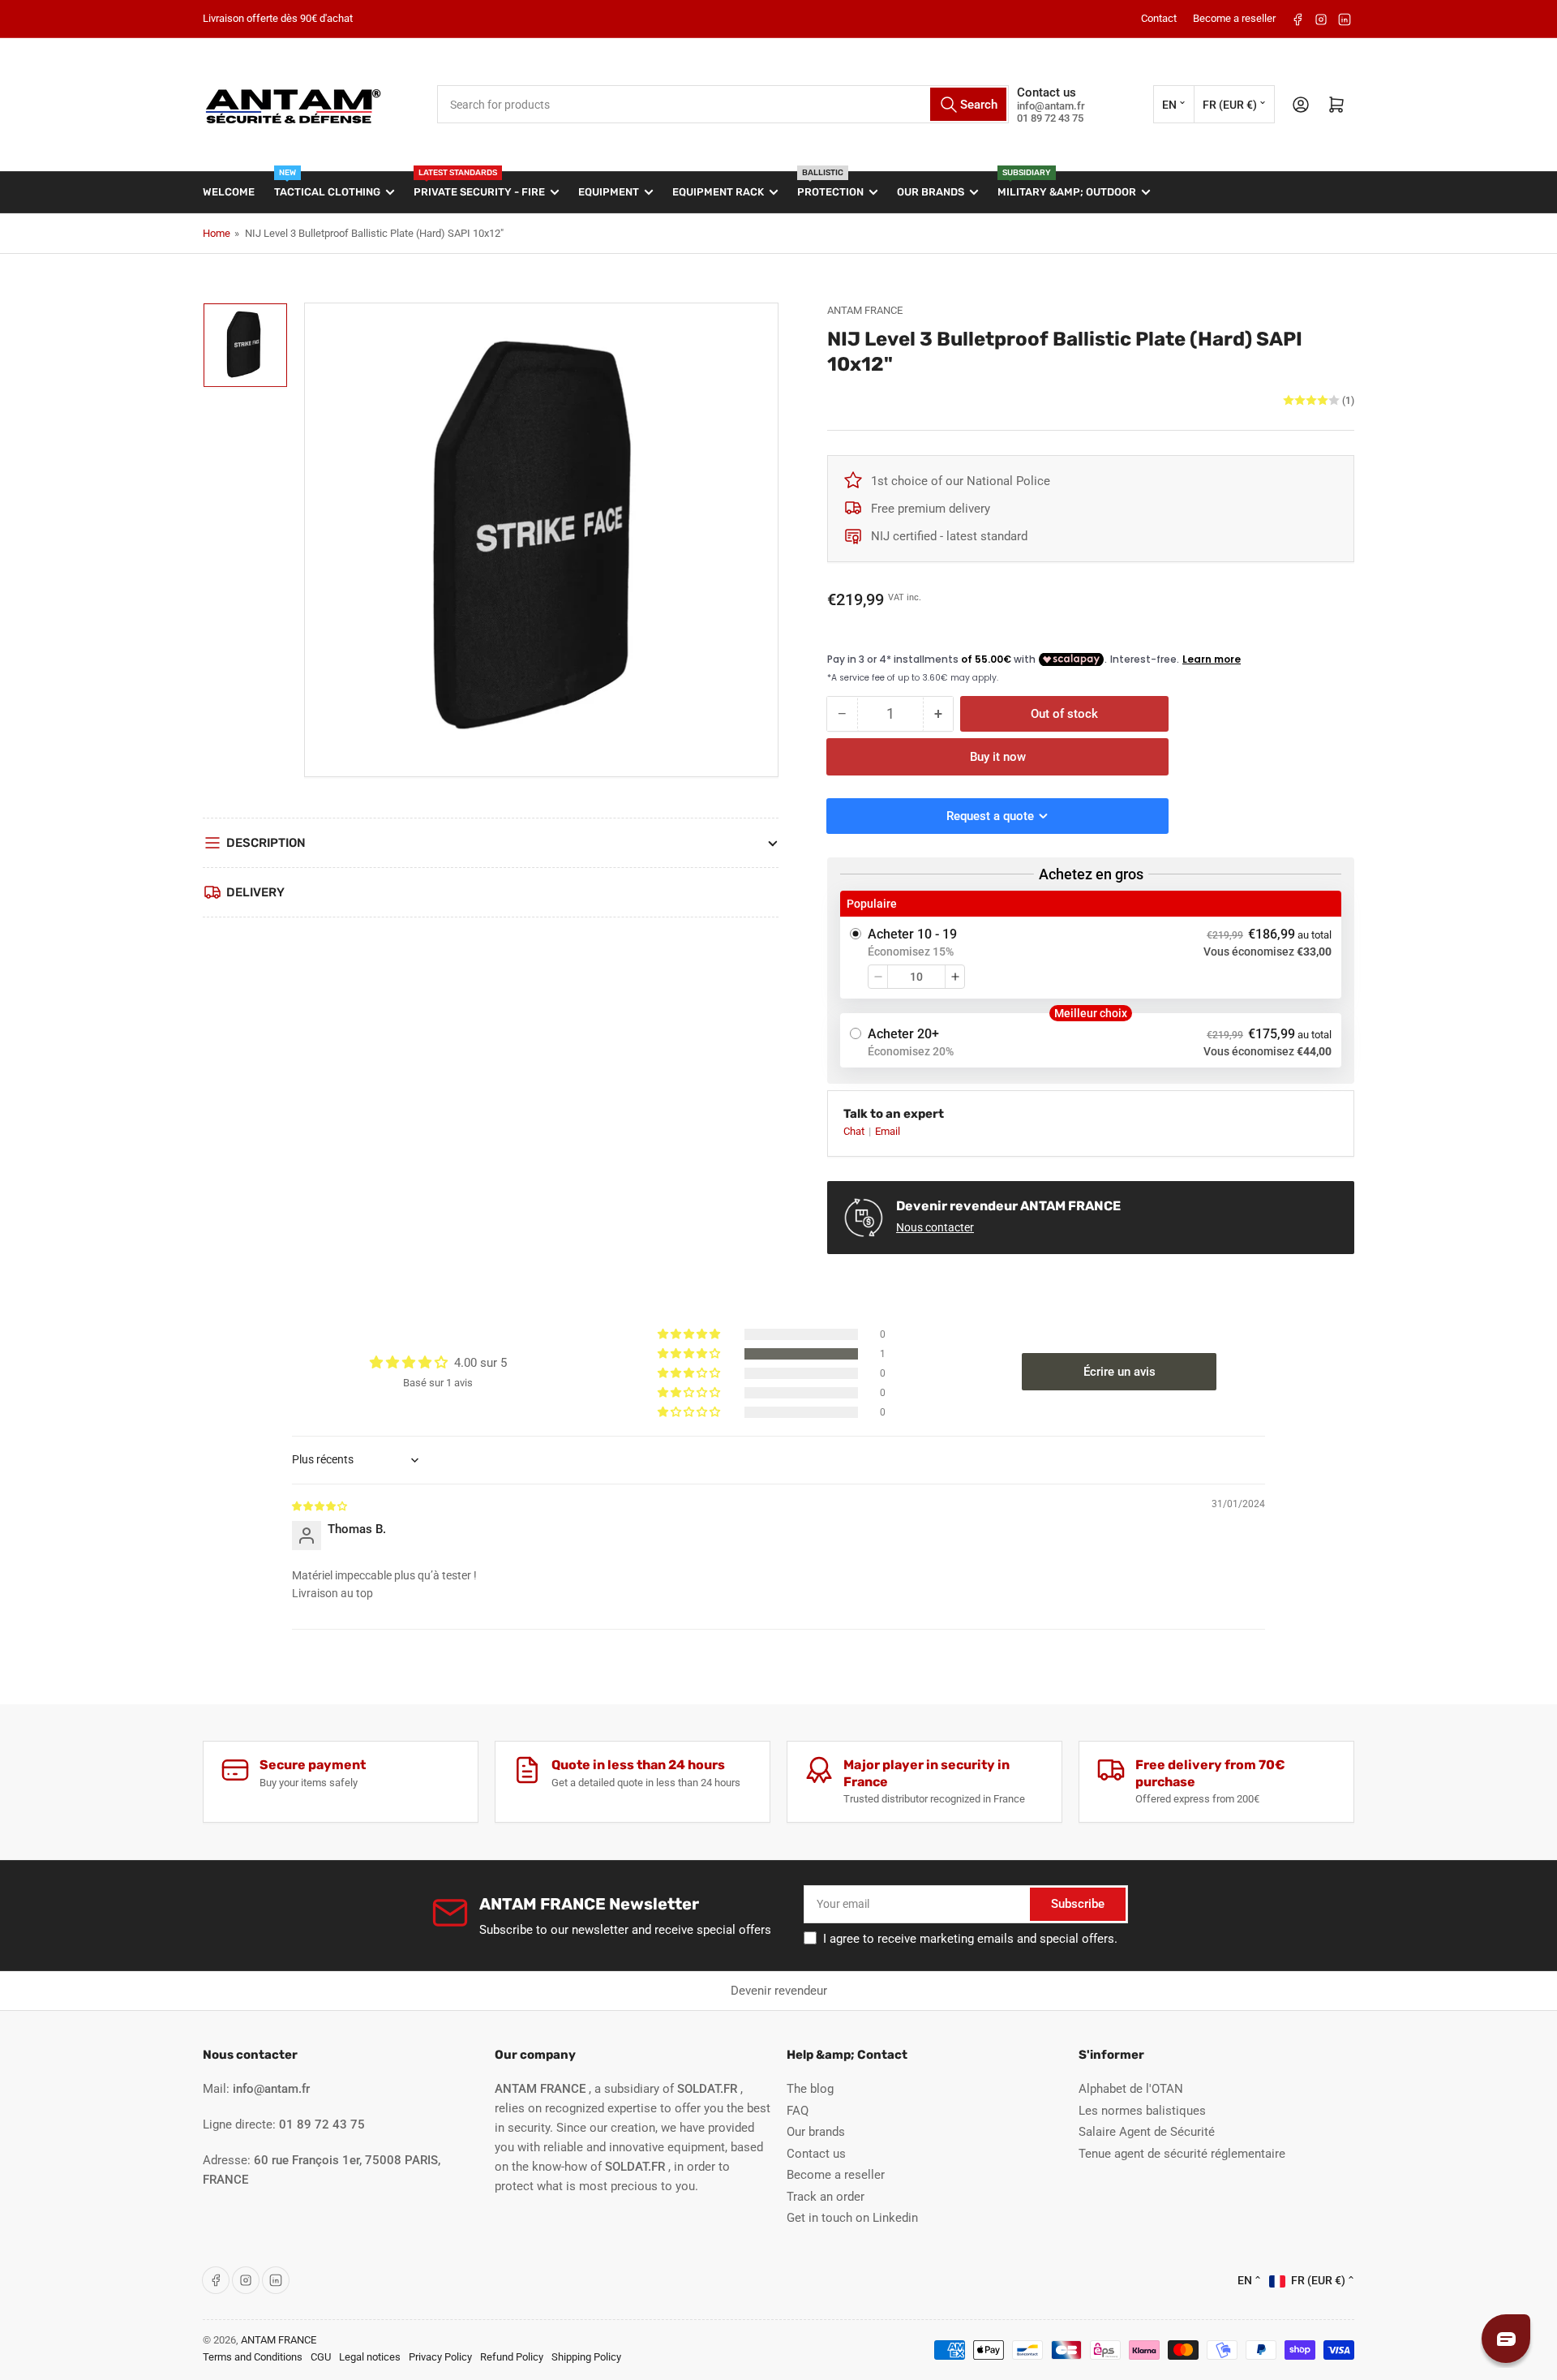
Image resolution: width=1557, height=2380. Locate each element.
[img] (320, 1506)
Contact (1159, 18)
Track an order (826, 2197)
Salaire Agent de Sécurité (1147, 2132)
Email (888, 1131)
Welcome (229, 192)
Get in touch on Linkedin (852, 2218)
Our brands (931, 192)
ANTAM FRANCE (865, 310)
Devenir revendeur (779, 1991)
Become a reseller (1234, 18)
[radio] (1091, 945)
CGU (321, 2357)
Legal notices (370, 2357)
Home (217, 233)
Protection (830, 185)
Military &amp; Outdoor (1067, 185)
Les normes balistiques (1142, 2111)
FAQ (798, 2111)
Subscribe (1078, 1904)
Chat (855, 1131)
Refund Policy (512, 2357)
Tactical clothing (327, 185)
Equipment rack (718, 192)
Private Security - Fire (479, 185)
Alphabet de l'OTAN (1131, 2089)
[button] (690, 1354)
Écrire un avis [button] (1119, 1372)
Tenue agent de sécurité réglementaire (1182, 2154)
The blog (810, 2089)
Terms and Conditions (253, 2357)
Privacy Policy (440, 2357)
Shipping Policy (586, 2357)
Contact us (816, 2154)
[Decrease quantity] (878, 977)
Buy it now (998, 757)
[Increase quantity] (955, 977)
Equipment (609, 192)
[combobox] (723, 104)
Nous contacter (935, 1227)
